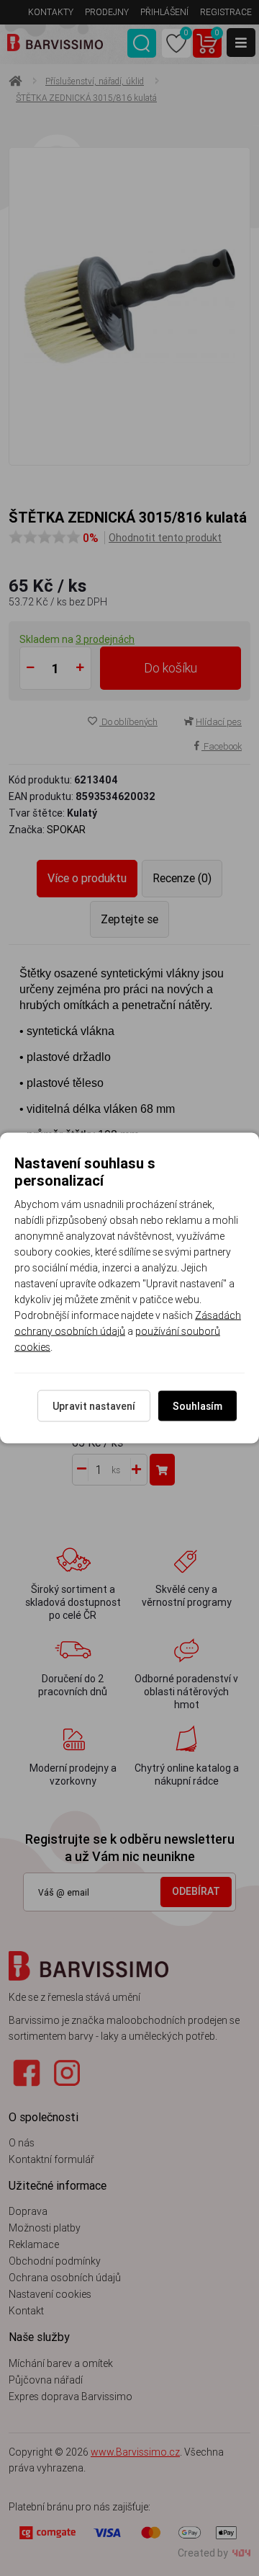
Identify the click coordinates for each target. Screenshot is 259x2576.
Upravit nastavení (94, 1406)
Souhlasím (197, 1406)
